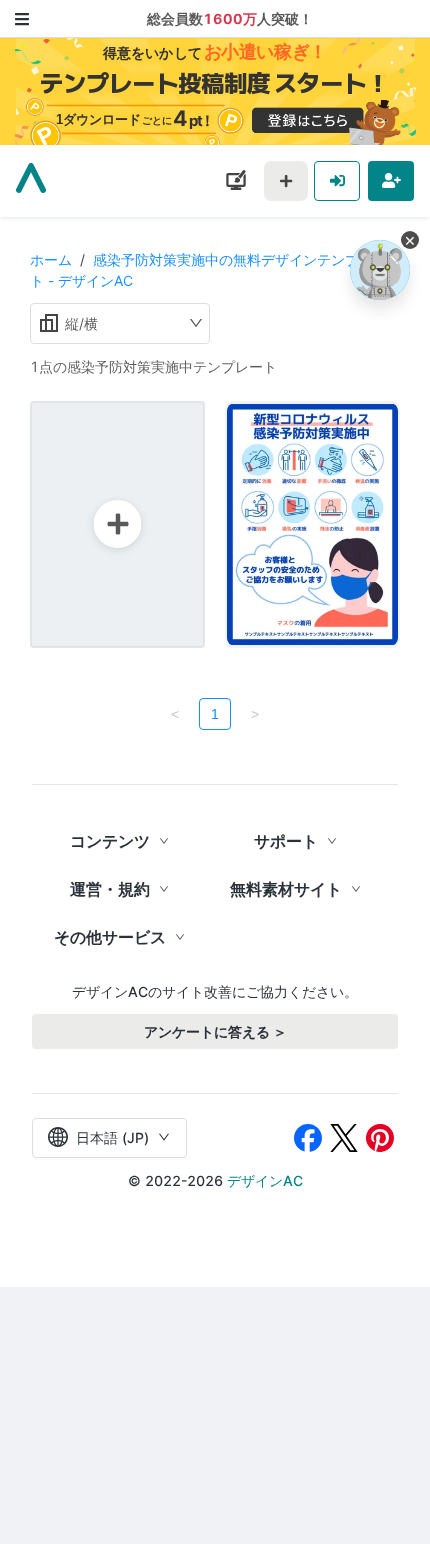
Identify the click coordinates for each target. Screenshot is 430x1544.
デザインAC (265, 1180)
